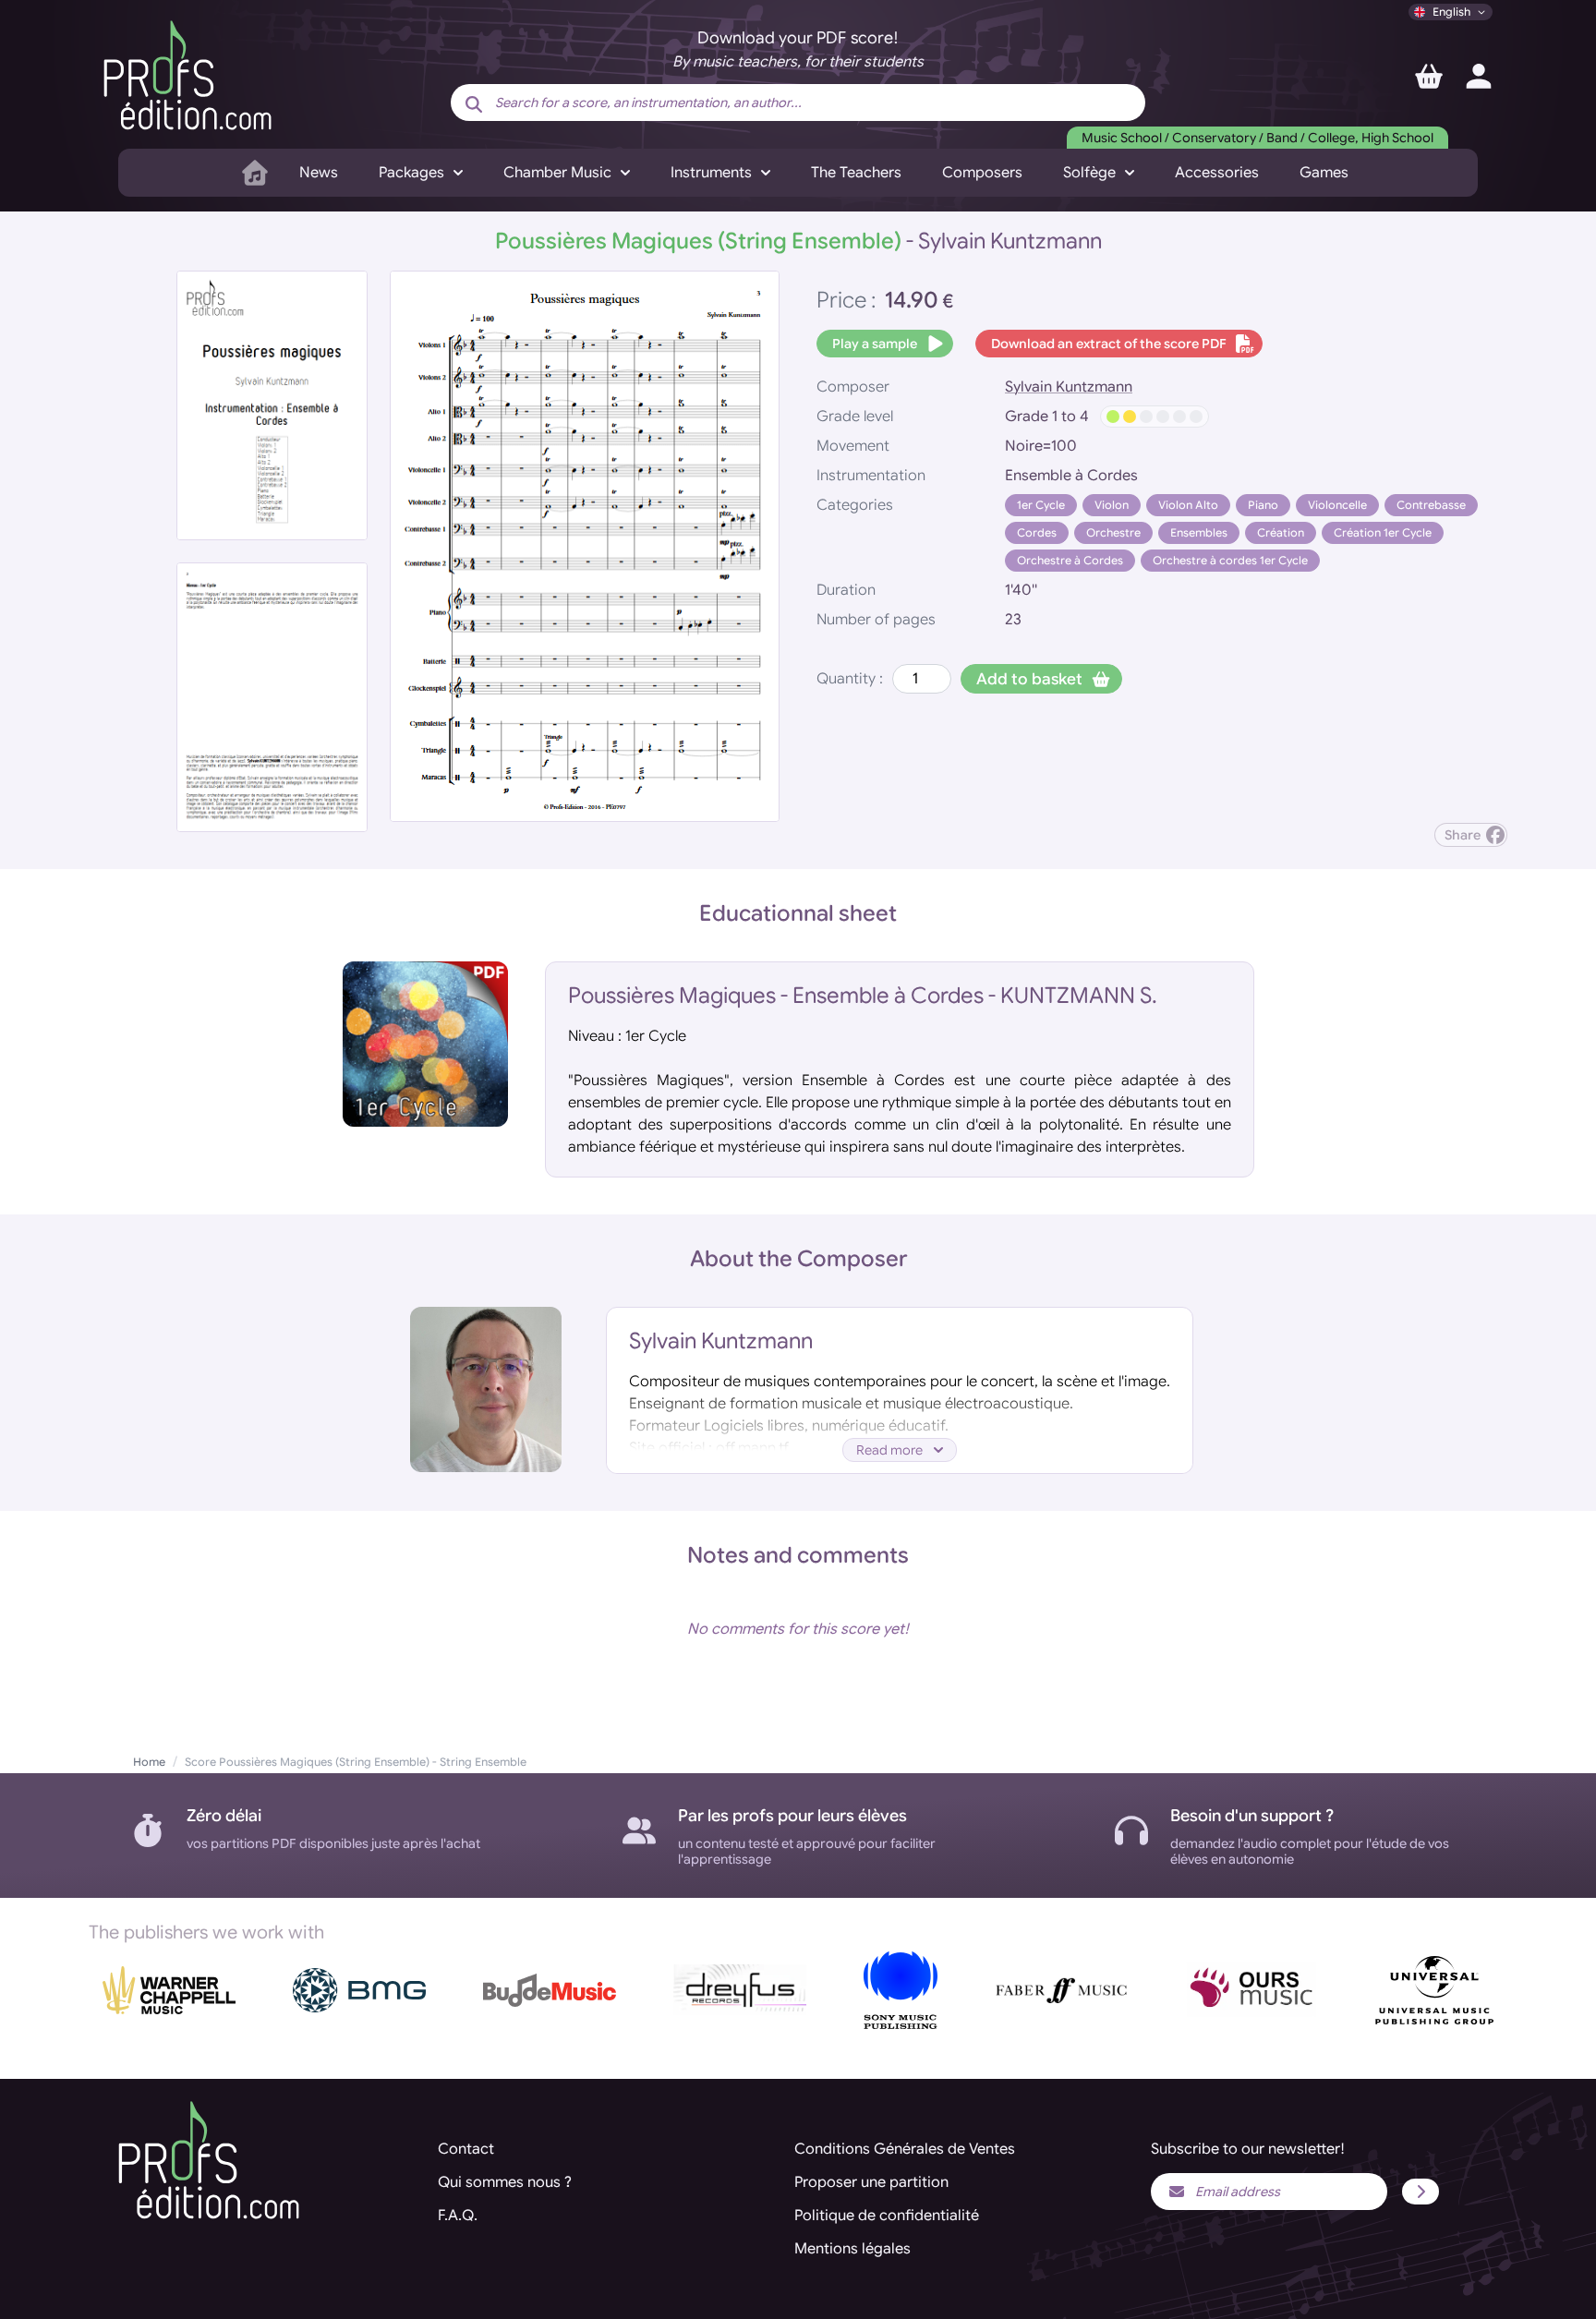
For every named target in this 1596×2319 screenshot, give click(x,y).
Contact (466, 2149)
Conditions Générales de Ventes (905, 2149)
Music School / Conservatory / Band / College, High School (1257, 138)
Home (149, 1762)
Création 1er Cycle (1383, 532)
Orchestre (1113, 532)
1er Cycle (1041, 505)
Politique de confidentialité (887, 2216)
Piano (1263, 505)
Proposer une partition (871, 2182)
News (319, 173)
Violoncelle (1337, 505)
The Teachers (856, 173)
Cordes (1037, 532)
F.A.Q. (458, 2216)
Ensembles (1199, 532)
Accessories (1217, 173)
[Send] (1421, 2192)
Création (1281, 532)
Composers (982, 173)
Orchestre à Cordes (1070, 560)
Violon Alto (1188, 505)
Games (1324, 173)
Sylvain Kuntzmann (1069, 387)
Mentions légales (852, 2249)
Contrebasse (1431, 505)
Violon (1112, 505)
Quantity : (850, 679)
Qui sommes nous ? (505, 2182)
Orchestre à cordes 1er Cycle (1230, 560)
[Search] (474, 104)
